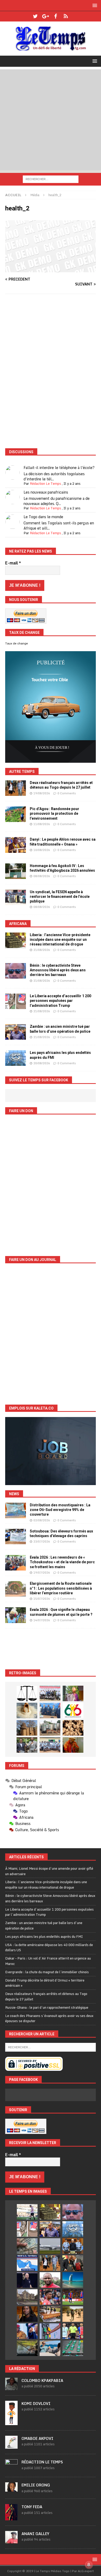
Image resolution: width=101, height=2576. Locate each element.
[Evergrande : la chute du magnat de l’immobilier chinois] (73, 2246)
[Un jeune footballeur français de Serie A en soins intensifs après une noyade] (50, 2297)
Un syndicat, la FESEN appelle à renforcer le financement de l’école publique (60, 897)
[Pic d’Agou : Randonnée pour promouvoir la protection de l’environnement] (16, 814)
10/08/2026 (42, 850)
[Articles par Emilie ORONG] (11, 2489)
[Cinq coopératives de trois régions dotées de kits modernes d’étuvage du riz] (50, 1728)
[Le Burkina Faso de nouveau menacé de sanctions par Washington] (27, 2331)
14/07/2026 (42, 1620)
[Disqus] (51, 371)
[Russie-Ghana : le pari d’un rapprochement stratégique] (73, 2263)
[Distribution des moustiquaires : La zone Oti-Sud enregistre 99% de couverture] (16, 1510)
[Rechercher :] (51, 179)
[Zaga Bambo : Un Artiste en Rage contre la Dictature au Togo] (73, 1745)
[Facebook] (56, 16)
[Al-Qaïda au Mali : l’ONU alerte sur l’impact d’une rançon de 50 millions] (73, 2314)
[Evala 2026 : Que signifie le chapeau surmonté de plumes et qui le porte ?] (16, 1615)
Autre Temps (22, 772)
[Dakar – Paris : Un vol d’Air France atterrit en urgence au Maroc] (50, 2246)
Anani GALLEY (35, 2534)
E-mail (13, 563)
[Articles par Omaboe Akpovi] (11, 2446)
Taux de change (17, 643)
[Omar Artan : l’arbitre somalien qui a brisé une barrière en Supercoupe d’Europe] (73, 2331)
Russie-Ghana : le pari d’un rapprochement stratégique (47, 2007)
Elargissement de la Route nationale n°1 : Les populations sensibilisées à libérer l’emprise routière (61, 1588)
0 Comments (67, 793)
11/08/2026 (42, 824)
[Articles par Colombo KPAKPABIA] (11, 2387)
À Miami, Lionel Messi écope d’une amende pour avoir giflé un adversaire (49, 1871)
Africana (18, 924)
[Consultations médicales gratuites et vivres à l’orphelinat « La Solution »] (50, 1693)
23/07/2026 (42, 1542)
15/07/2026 (42, 1599)
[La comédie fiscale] (27, 1745)
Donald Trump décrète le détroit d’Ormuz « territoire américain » (45, 1983)
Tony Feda (32, 2507)
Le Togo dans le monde (43, 517)
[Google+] (45, 16)
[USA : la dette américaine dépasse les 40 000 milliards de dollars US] (27, 2246)
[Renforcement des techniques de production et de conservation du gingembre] (73, 1728)
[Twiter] (35, 16)
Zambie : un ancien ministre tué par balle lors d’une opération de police (44, 1925)
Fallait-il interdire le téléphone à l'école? (59, 468)
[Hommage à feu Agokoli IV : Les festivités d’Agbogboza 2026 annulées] (16, 871)
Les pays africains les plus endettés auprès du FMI (44, 1936)
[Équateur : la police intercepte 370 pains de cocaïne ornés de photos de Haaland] (73, 2348)
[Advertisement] (51, 120)
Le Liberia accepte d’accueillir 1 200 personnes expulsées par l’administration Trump (60, 1001)
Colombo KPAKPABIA (42, 2380)
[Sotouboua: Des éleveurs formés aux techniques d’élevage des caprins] (16, 1537)
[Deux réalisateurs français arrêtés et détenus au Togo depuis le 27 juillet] (16, 788)
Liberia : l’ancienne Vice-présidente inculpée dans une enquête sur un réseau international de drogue (60, 940)
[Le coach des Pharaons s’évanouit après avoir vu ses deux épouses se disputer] (27, 2280)
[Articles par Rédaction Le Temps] (11, 2469)
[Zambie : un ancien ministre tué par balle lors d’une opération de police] (16, 1032)
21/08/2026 (42, 950)
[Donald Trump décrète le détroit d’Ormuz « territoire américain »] (27, 2263)
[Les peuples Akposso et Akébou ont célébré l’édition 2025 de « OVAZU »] (27, 1711)
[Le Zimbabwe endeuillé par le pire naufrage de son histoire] (50, 2314)
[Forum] (66, 16)
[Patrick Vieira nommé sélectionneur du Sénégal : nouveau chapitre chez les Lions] (50, 2280)
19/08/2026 (42, 793)
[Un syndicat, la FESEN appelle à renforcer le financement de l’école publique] (16, 897)
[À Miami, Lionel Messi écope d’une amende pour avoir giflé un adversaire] (27, 2212)
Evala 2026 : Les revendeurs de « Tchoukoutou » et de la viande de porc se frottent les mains (62, 1562)
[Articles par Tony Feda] (11, 2518)
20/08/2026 (42, 1063)
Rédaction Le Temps (45, 483)
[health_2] (51, 269)
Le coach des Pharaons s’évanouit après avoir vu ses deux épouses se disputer (49, 2018)
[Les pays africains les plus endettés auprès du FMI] (16, 1058)
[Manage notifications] (89, 2565)
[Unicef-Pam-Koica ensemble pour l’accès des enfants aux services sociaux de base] (50, 1711)
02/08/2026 (42, 1520)
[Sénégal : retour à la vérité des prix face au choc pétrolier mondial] (50, 2331)
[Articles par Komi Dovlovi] (11, 2422)
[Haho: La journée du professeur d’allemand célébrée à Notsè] (50, 1745)
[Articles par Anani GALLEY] (11, 2541)
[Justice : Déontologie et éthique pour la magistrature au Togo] (27, 1694)
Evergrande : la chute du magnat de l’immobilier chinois (47, 1972)
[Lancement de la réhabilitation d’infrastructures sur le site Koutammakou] (27, 1728)
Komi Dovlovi (36, 2403)
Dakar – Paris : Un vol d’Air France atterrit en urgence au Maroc (48, 1961)
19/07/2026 (42, 1573)
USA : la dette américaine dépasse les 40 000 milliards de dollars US (49, 1947)
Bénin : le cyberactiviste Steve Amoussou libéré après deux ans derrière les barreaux (58, 970)
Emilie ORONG (36, 2485)
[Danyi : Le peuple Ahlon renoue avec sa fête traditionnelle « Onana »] (16, 845)
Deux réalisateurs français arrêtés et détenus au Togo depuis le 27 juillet (46, 1996)
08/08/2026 (42, 876)
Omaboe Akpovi (37, 2438)
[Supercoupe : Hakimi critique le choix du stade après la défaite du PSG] (73, 2297)
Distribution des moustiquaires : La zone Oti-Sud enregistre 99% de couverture (60, 1510)
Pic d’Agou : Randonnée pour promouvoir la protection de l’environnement (55, 813)
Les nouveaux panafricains (46, 492)
